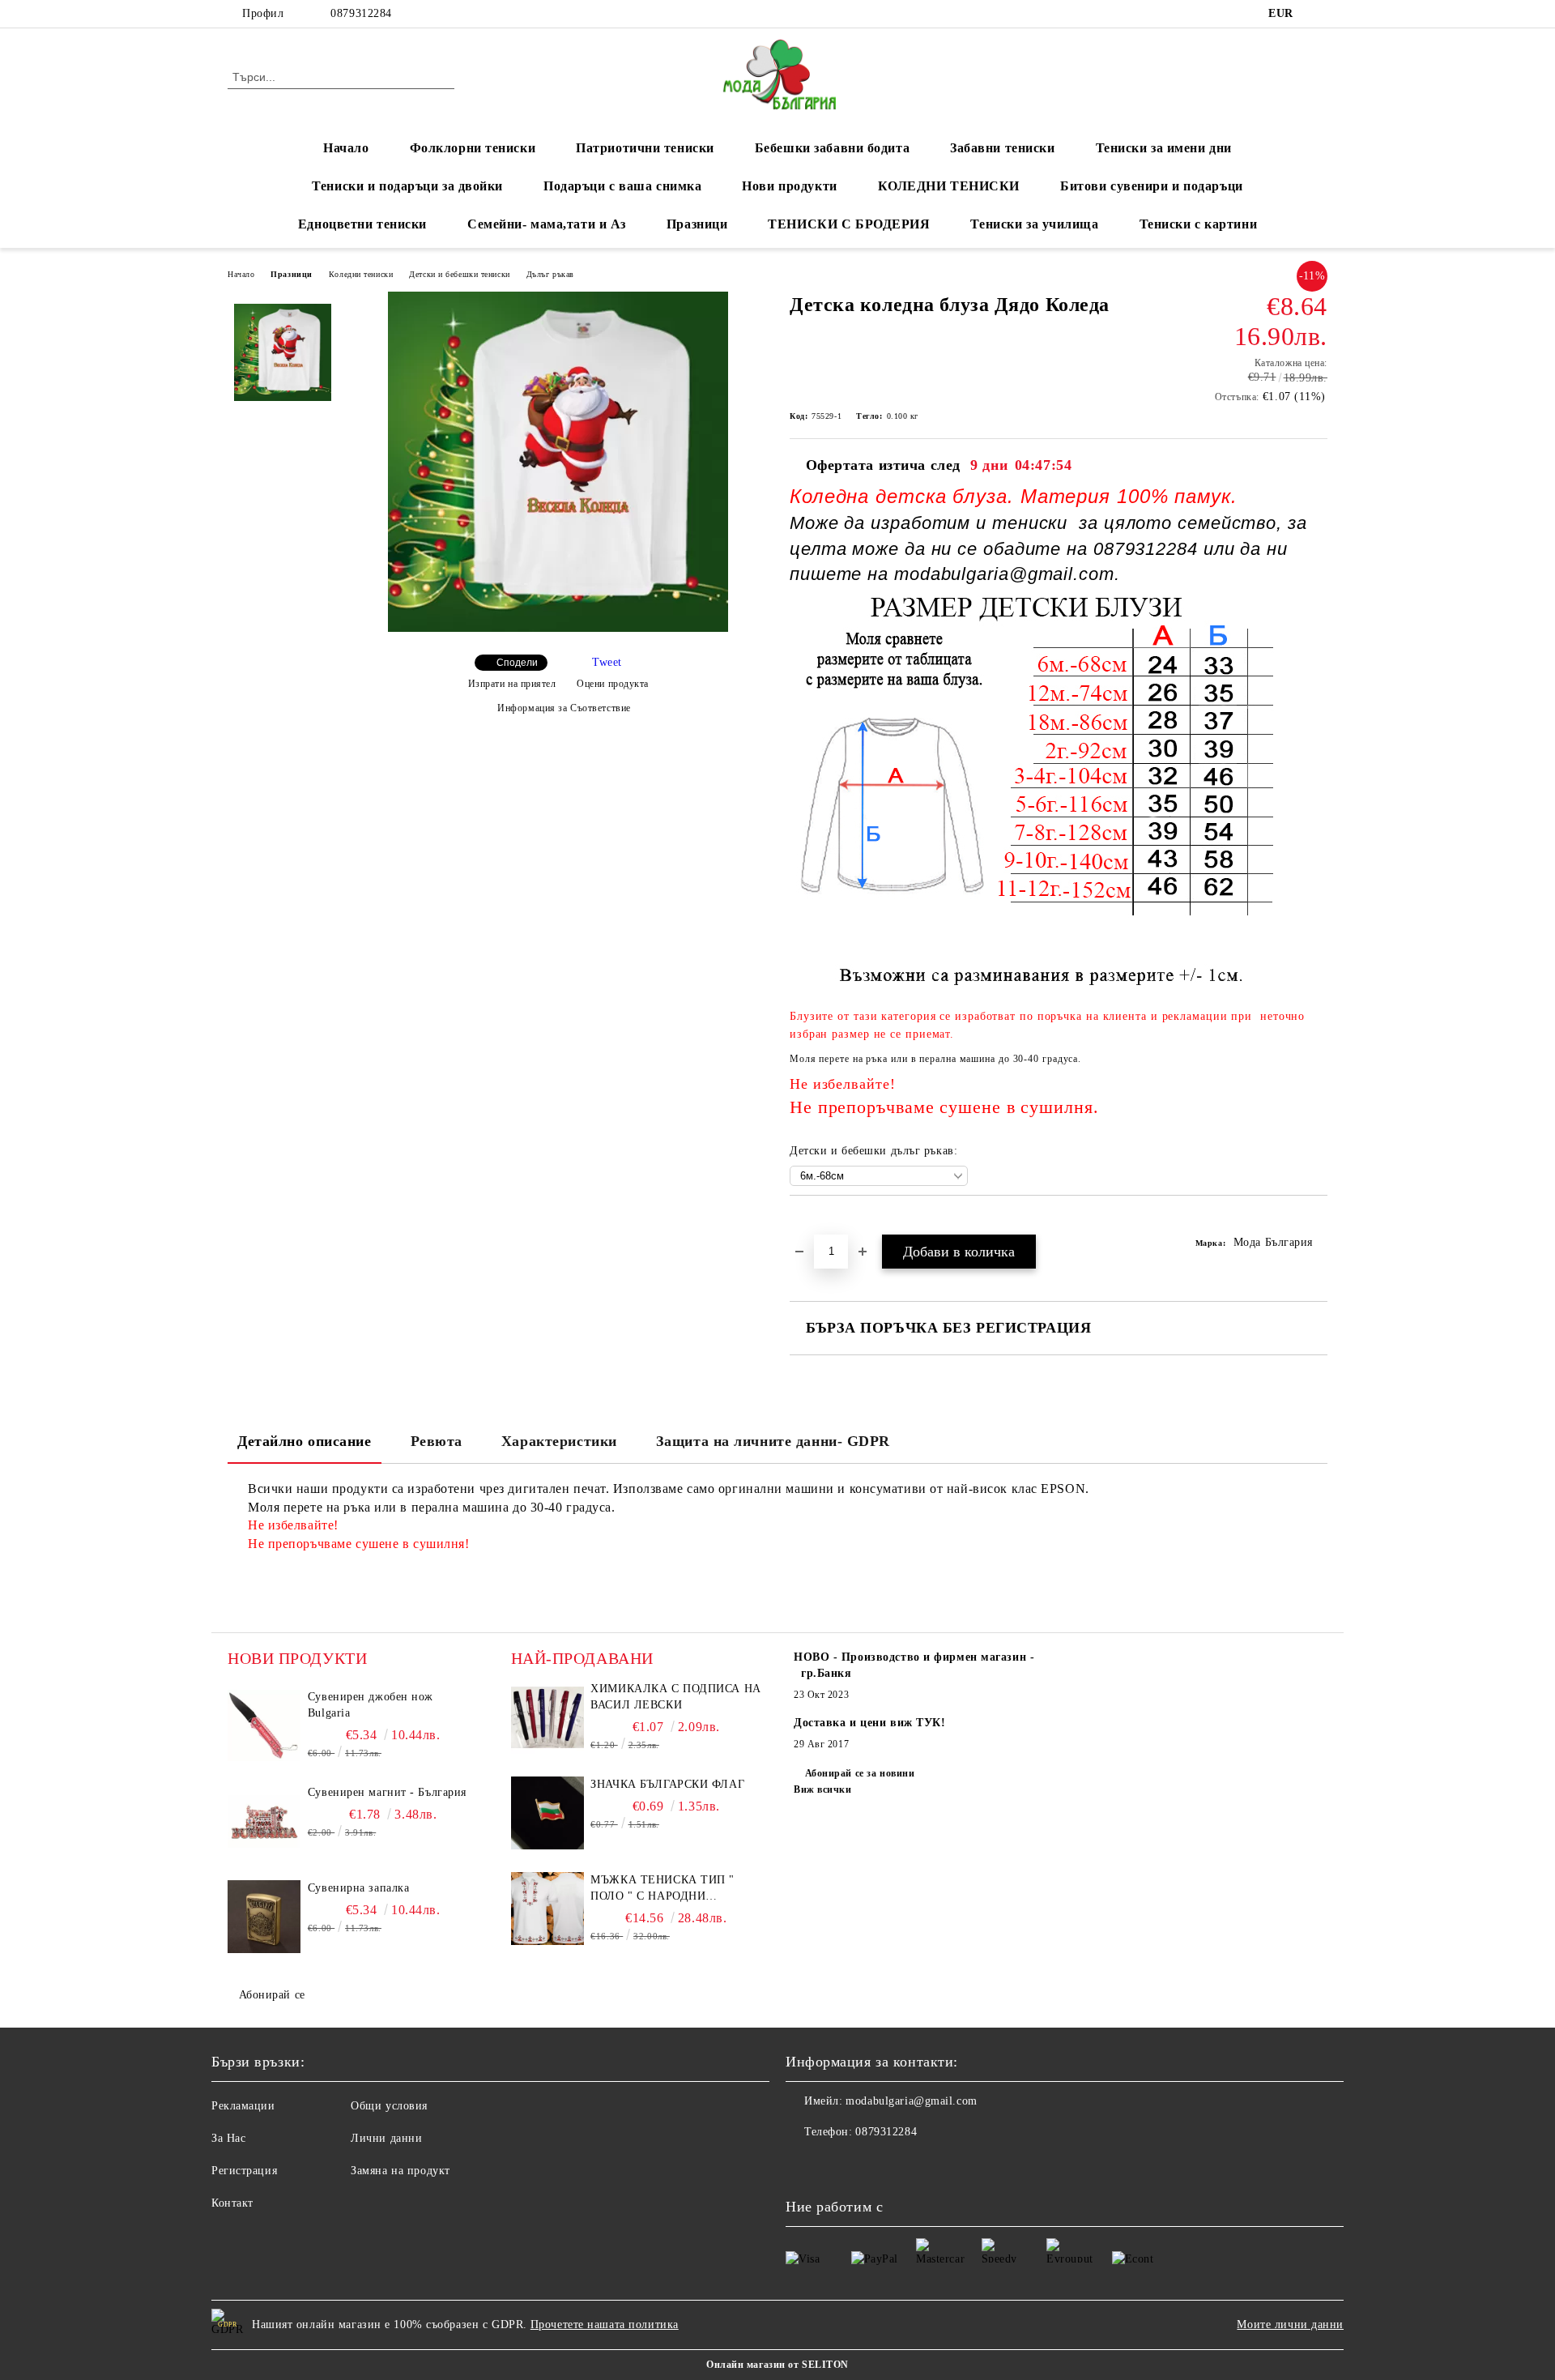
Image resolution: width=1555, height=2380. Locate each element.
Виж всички (823, 1789)
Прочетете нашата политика (605, 2325)
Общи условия (389, 2106)
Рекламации (243, 2106)
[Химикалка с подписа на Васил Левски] (547, 1717)
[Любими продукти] (1286, 76)
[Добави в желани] (821, 1223)
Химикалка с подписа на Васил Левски (675, 1697)
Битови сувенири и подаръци (1152, 186)
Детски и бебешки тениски (459, 274)
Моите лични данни (1290, 2325)
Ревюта (437, 1441)
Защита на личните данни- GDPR (773, 1441)
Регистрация (244, 2171)
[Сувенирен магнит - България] (264, 1821)
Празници (697, 224)
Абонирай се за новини (860, 1773)
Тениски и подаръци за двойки (407, 186)
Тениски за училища (1034, 224)
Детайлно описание (305, 1441)
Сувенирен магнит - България (387, 1792)
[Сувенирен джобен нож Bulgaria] (264, 1725)
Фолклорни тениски (473, 148)
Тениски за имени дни (1164, 148)
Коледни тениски (361, 274)
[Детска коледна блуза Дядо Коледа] (558, 628)
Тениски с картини (1199, 224)
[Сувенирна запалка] (264, 1917)
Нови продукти (789, 186)
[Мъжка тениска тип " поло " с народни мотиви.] (547, 1909)
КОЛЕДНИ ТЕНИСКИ (949, 186)
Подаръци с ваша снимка (622, 186)
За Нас (228, 2138)
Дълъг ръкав (550, 274)
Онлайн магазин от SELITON (777, 2365)
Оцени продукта (613, 684)
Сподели (517, 663)
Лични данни (386, 2138)
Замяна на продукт (400, 2171)
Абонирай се (272, 1995)
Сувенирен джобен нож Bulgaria (371, 1705)
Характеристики (559, 1441)
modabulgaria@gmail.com (911, 2101)
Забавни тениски (1002, 148)
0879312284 (361, 13)
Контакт (232, 2203)
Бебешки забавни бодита (832, 148)
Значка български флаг (667, 1784)
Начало (346, 148)
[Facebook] (1319, 14)
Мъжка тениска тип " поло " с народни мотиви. (662, 1889)
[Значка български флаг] (547, 1813)
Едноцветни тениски (362, 224)
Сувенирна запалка (359, 1888)
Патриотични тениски (645, 148)
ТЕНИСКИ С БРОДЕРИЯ (849, 224)
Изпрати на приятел (512, 684)
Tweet (607, 662)
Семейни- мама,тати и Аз (547, 224)
